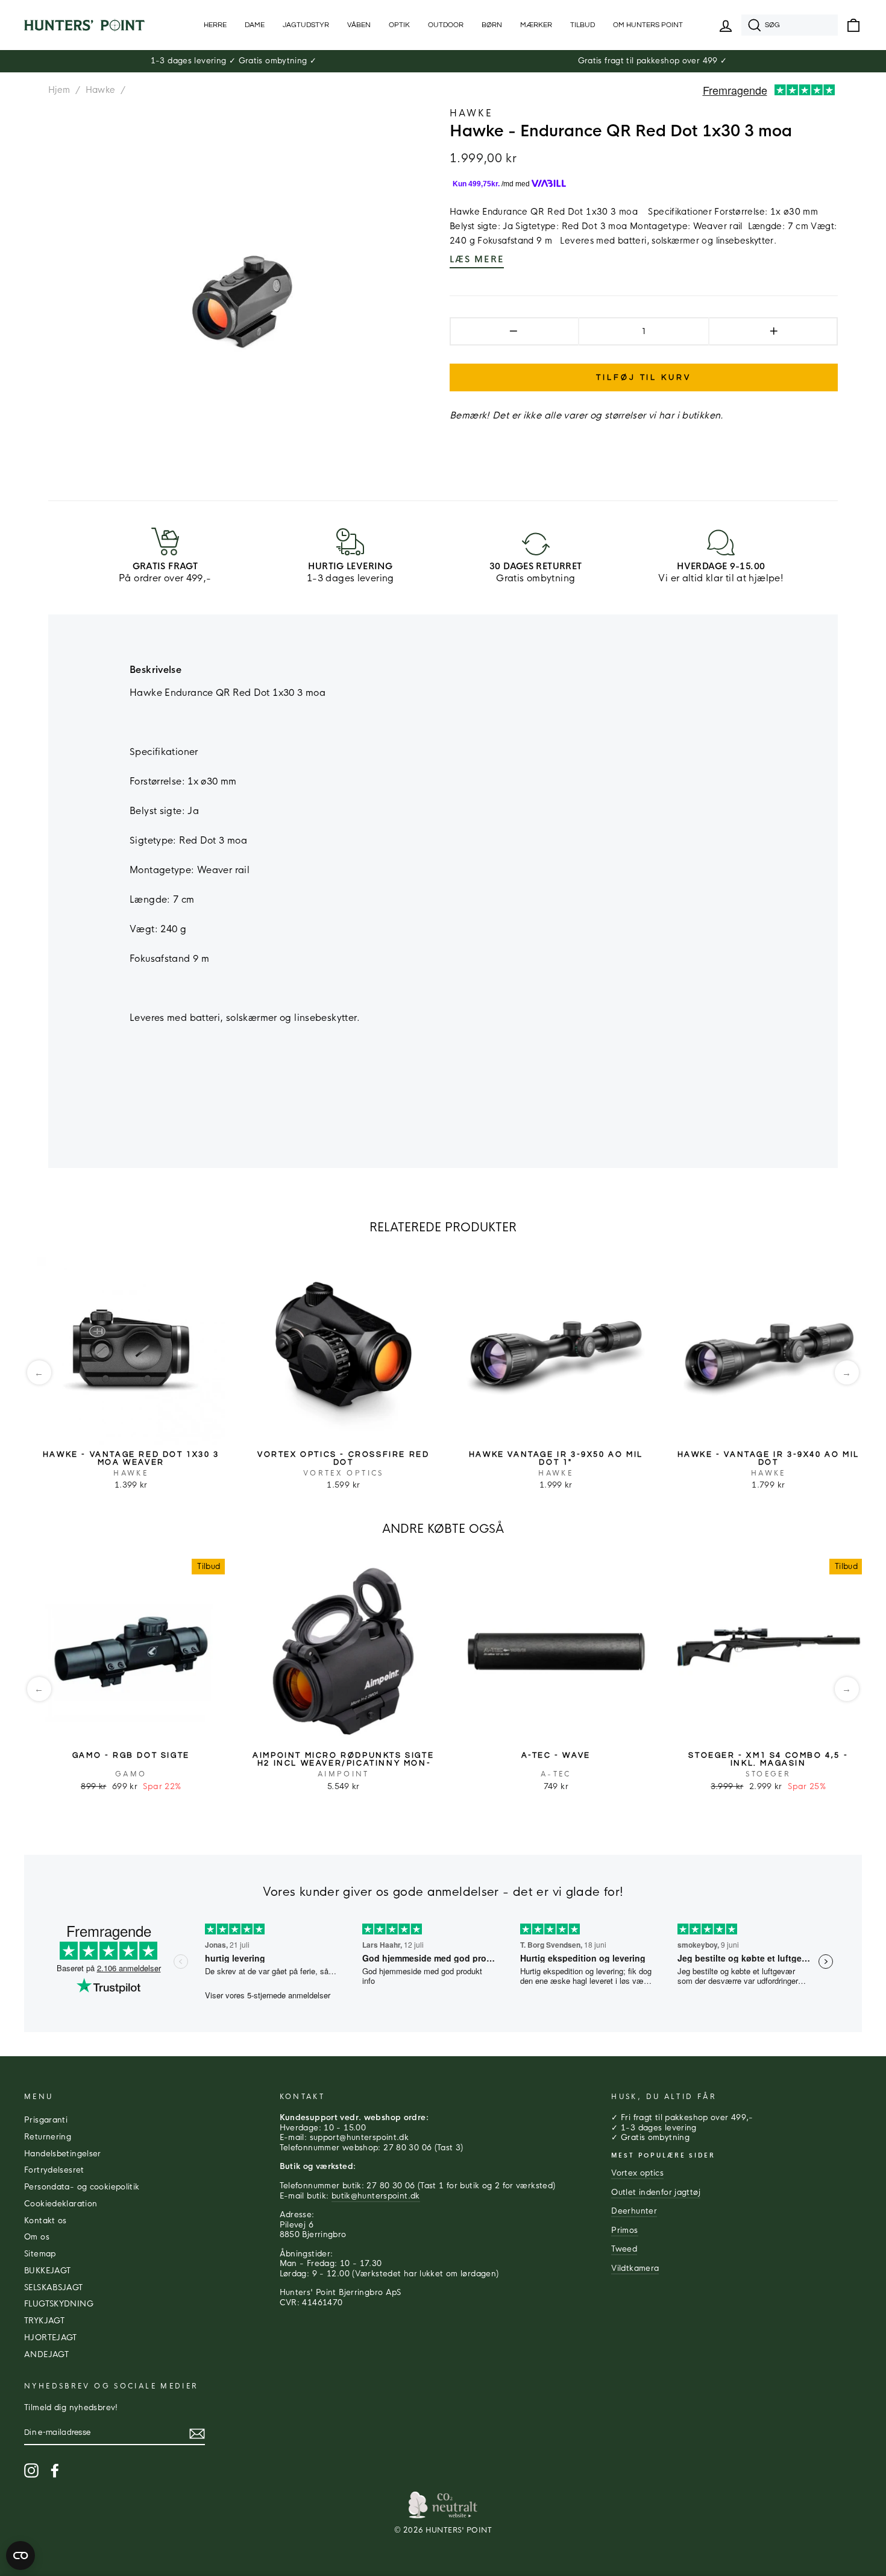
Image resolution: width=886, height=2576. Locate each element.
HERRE (215, 25)
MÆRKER (536, 25)
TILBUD (583, 25)
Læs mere (477, 259)
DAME (255, 25)
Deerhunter (634, 2211)
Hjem (59, 90)
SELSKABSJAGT (54, 2288)
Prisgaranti (46, 2120)
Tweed (624, 2249)
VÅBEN (359, 25)
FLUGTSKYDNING (59, 2304)
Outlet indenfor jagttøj (656, 2192)
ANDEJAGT (46, 2355)
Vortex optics (637, 2173)
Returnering (48, 2137)
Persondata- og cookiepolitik (82, 2187)
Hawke (101, 90)
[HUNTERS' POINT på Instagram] (31, 2470)
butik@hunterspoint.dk (376, 2196)
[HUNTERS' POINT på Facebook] (55, 2470)
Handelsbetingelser (63, 2154)
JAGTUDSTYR (306, 25)
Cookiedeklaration (61, 2204)
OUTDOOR (446, 25)
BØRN (492, 25)
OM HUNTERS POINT (648, 25)
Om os (37, 2237)
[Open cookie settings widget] (20, 2555)
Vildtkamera (635, 2268)
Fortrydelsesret (54, 2170)
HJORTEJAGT (51, 2338)
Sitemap (40, 2254)
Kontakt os (46, 2221)
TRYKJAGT (44, 2321)
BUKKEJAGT (47, 2271)
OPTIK (399, 25)
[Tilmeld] (197, 2434)
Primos (624, 2230)
